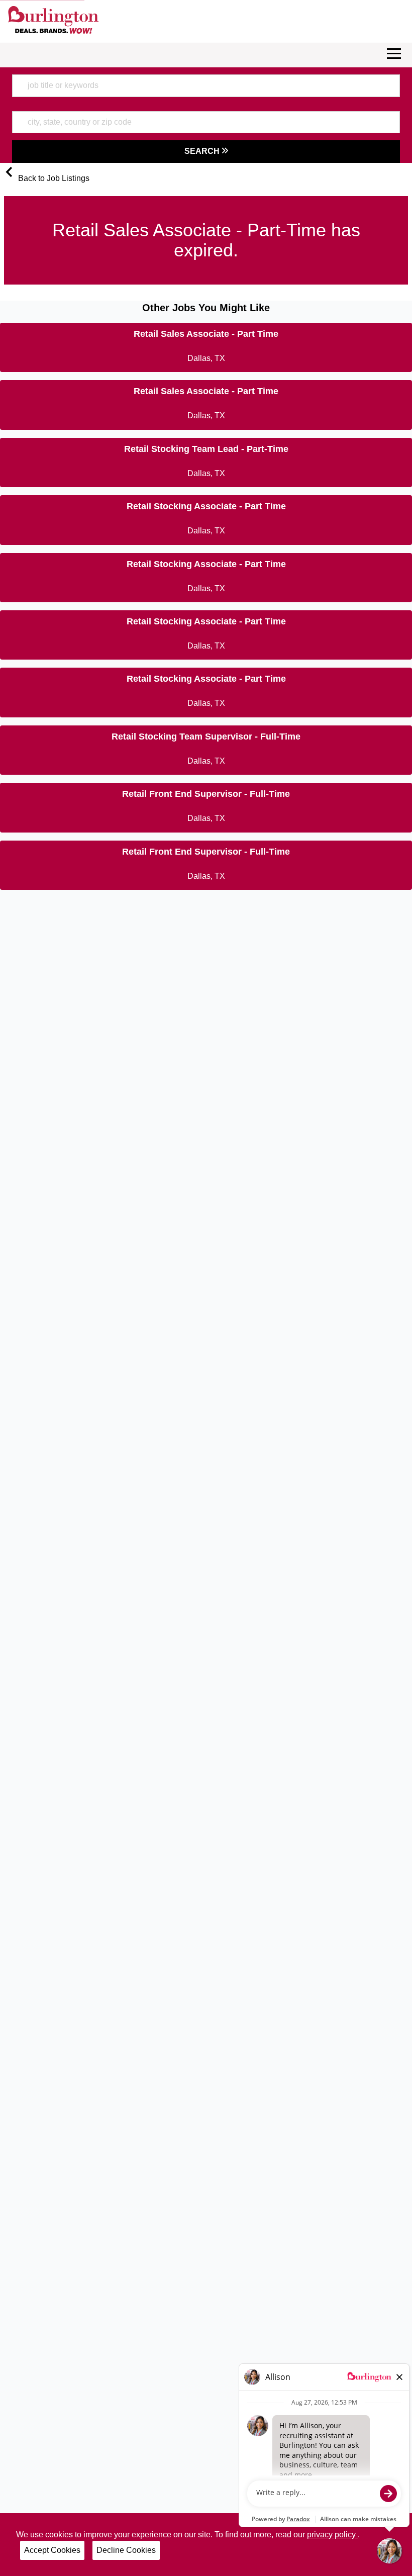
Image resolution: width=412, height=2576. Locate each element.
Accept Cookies (52, 2550)
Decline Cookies (126, 2550)
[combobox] (206, 85)
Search (203, 151)
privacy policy (332, 2535)
